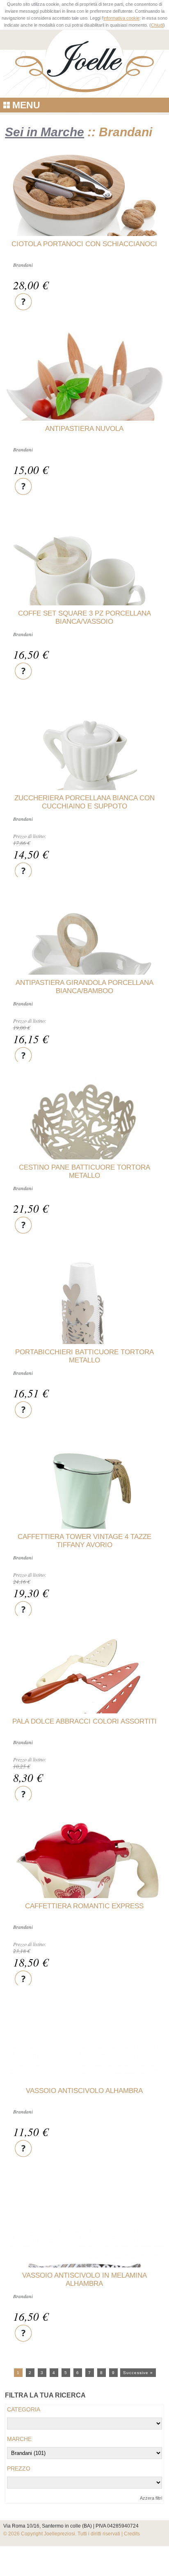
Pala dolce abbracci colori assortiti (84, 1721)
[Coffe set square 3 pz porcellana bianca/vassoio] (84, 595)
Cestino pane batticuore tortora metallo (84, 1171)
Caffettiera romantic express (84, 1906)
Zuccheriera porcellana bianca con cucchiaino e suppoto (84, 802)
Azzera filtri (151, 2498)
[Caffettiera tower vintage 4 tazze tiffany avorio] (84, 1519)
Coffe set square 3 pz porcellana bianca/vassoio (84, 617)
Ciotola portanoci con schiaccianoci (84, 244)
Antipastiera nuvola (84, 429)
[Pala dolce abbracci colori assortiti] (84, 1704)
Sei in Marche (45, 132)
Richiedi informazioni (23, 301)
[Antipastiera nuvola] (84, 392)
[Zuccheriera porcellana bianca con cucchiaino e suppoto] (84, 780)
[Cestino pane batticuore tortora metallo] (84, 1123)
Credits (132, 2534)
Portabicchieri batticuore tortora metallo (84, 1356)
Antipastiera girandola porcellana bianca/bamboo (84, 987)
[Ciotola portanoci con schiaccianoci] (84, 205)
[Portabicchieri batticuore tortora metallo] (84, 1334)
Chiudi (157, 25)
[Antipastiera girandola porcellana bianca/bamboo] (84, 965)
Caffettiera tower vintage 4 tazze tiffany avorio (84, 1541)
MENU (26, 105)
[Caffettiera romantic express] (84, 1892)
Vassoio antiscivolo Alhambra (84, 2091)
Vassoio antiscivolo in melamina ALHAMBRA (84, 2279)
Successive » (138, 2373)
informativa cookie (121, 18)
